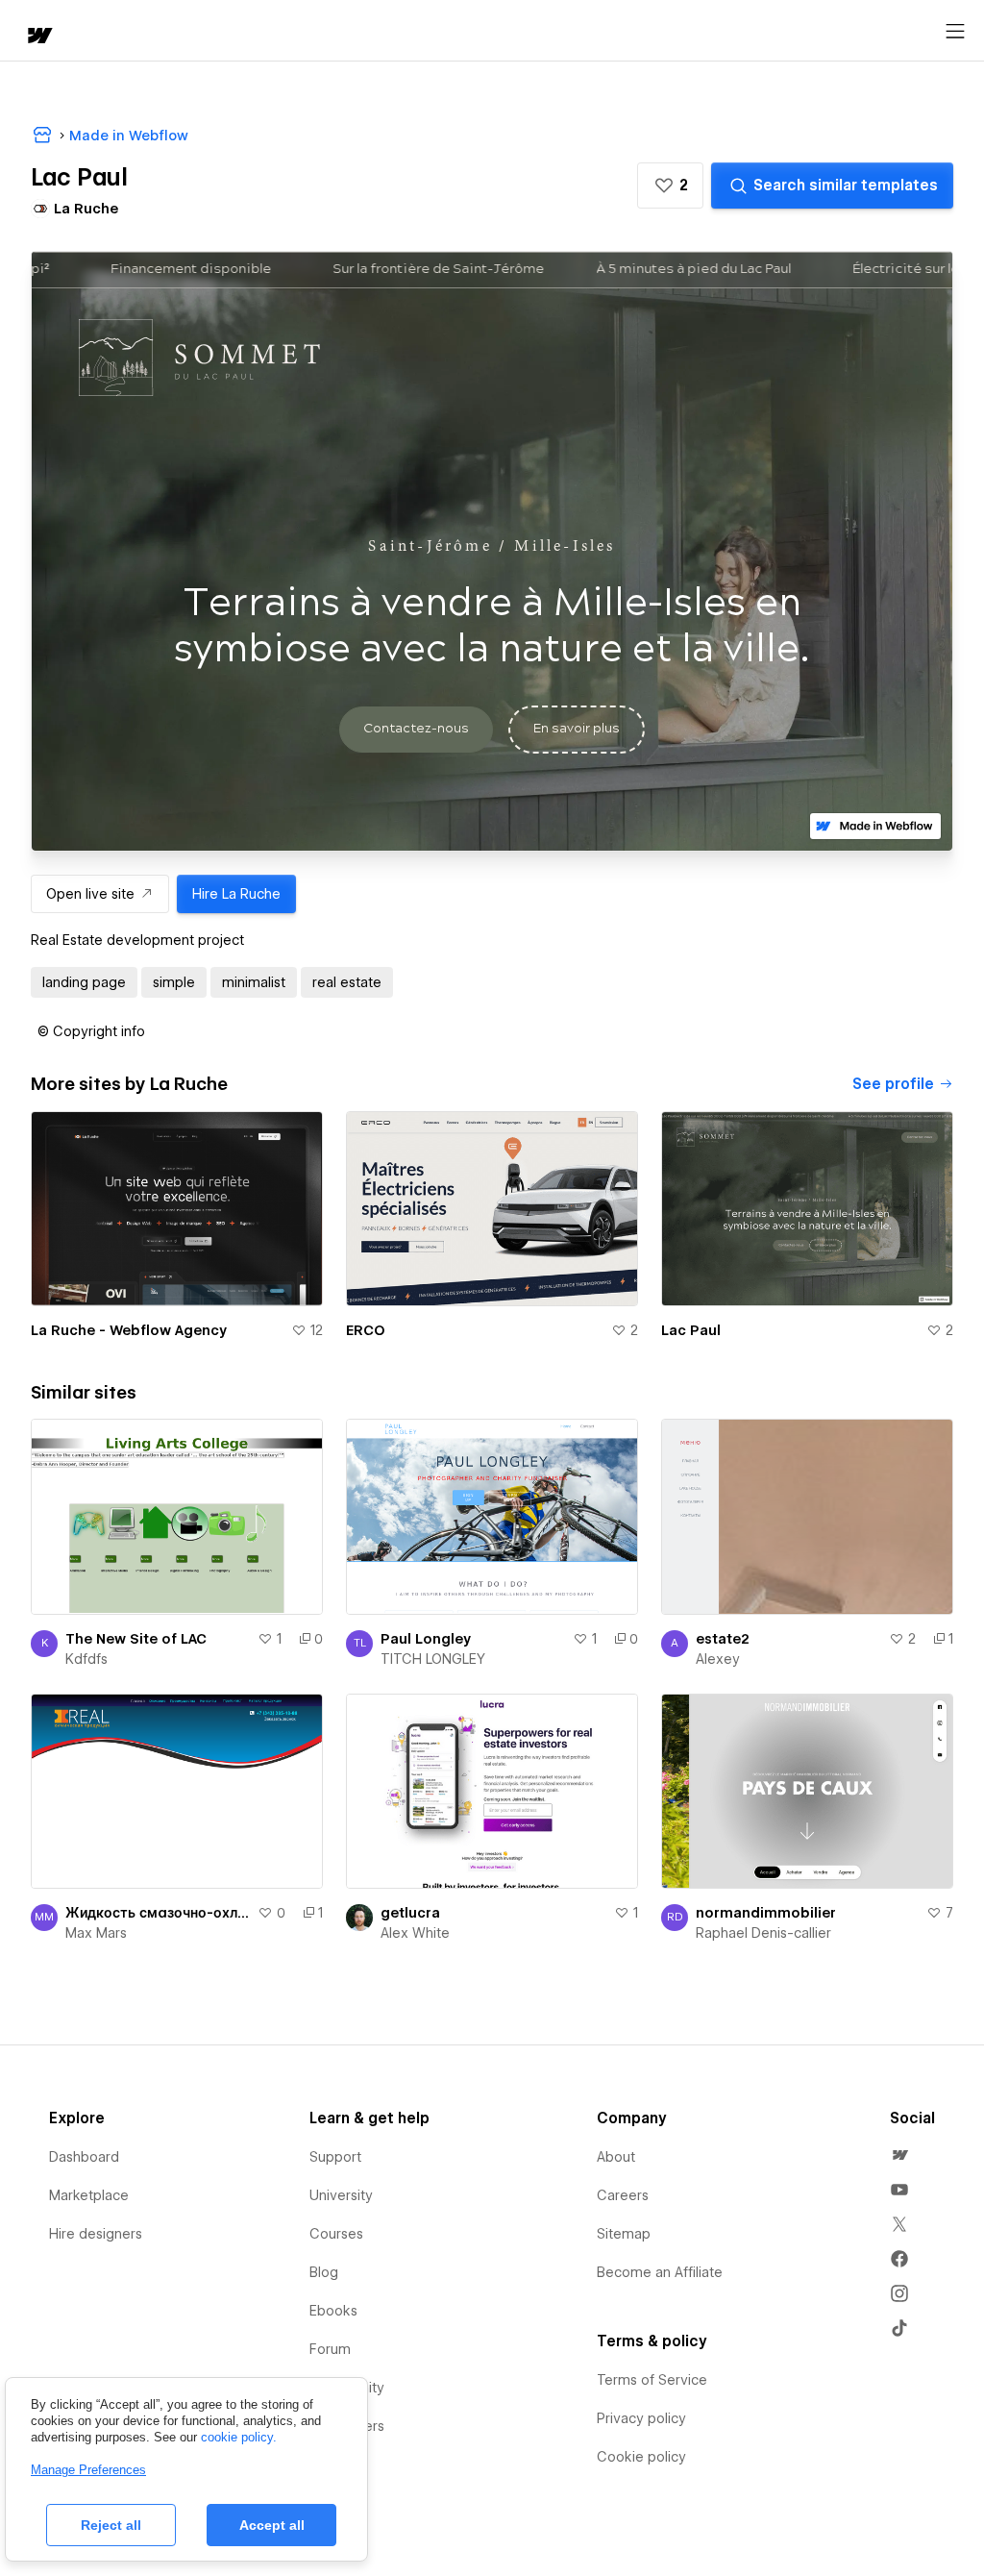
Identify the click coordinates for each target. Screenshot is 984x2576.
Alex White (415, 1933)
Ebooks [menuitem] (333, 2311)
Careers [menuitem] (623, 2195)
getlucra (410, 1913)
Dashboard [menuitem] (84, 2157)
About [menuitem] (616, 2157)
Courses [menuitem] (336, 2234)
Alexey (718, 1659)
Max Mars (96, 1933)
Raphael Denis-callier (763, 1933)
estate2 (723, 1639)
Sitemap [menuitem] (624, 2234)
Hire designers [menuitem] (96, 2234)
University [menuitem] (341, 2195)
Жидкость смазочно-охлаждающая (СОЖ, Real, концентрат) (158, 1913)
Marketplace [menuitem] (89, 2195)
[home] (38, 37)
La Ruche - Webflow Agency (129, 1330)
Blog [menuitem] (324, 2272)
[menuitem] (899, 2155)
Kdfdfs (86, 1659)
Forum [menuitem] (330, 2349)
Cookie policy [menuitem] (641, 2457)
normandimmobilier (766, 1913)
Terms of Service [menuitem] (652, 2380)
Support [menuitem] (335, 2157)
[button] (670, 186)
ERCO (366, 1330)
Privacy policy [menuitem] (641, 2418)
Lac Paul (691, 1330)
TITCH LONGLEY (433, 1659)
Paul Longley (426, 1639)
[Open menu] (955, 32)
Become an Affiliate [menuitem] (660, 2272)
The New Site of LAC (136, 1639)
